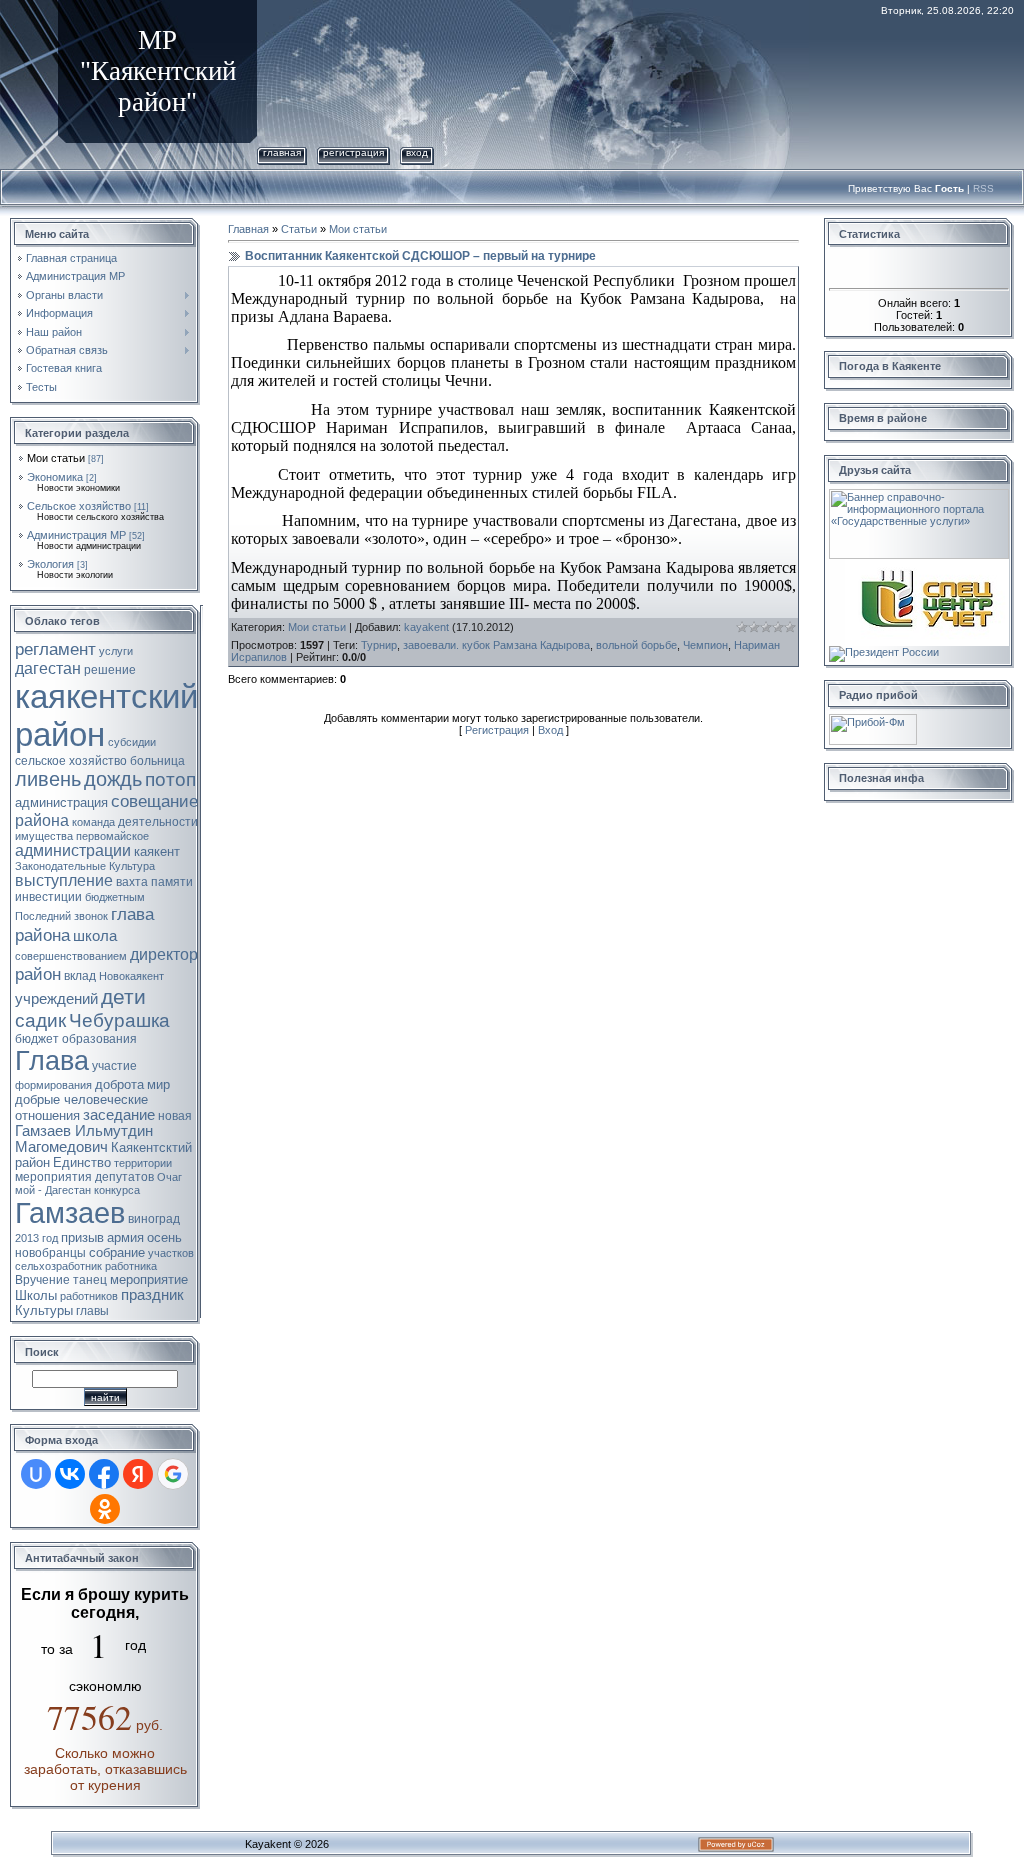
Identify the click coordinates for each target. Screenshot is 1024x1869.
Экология (50, 564)
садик (40, 1020)
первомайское (112, 836)
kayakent (426, 627)
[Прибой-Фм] (873, 720)
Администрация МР (76, 535)
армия (125, 1237)
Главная (282, 152)
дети (123, 997)
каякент (157, 851)
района (42, 820)
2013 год (36, 1238)
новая (175, 1116)
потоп (170, 779)
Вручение (42, 1280)
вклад (80, 976)
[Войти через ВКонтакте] (70, 1474)
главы (92, 1311)
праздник (152, 1295)
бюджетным (115, 897)
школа (95, 936)
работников (89, 1296)
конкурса (117, 1190)
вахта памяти (154, 882)
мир (158, 1084)
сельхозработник (58, 1266)
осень (164, 1237)
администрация (61, 802)
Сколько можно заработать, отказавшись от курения (105, 1769)
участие (114, 1066)
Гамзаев (70, 1212)
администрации (73, 850)
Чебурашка (119, 1020)
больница (157, 761)
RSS (983, 188)
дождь (113, 779)
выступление (64, 880)
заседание (119, 1115)
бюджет (37, 1039)
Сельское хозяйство (79, 506)
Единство (82, 1162)
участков (171, 1253)
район (38, 974)
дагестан (48, 668)
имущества (44, 836)
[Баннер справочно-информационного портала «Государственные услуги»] (919, 495)
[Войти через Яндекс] (138, 1474)
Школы (36, 1295)
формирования (53, 1085)
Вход (417, 152)
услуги (116, 651)
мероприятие (149, 1279)
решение (110, 670)
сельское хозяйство (71, 761)
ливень (48, 779)
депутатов (124, 1177)
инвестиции (48, 897)
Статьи (299, 229)
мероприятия (53, 1177)
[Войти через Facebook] (104, 1474)
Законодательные (60, 866)
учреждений (56, 999)
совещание (154, 801)
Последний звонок (61, 916)
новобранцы (50, 1253)
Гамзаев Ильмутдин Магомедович (84, 1139)
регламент (55, 649)
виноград (154, 1219)
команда (93, 822)
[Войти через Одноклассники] (105, 1509)
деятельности (158, 822)
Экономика (55, 477)
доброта (119, 1084)
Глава (52, 1061)
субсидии (132, 742)
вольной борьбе (636, 645)
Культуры (44, 1310)
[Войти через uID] (36, 1474)
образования (99, 1039)
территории (143, 1163)
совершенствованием (71, 956)
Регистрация (353, 152)
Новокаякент (131, 976)
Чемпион (705, 645)
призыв (82, 1237)
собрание (117, 1252)
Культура (132, 866)
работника (131, 1266)
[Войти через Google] (173, 1474)
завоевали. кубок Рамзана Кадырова (496, 645)
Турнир (379, 645)
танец (90, 1280)
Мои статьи (56, 458)
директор (164, 954)
